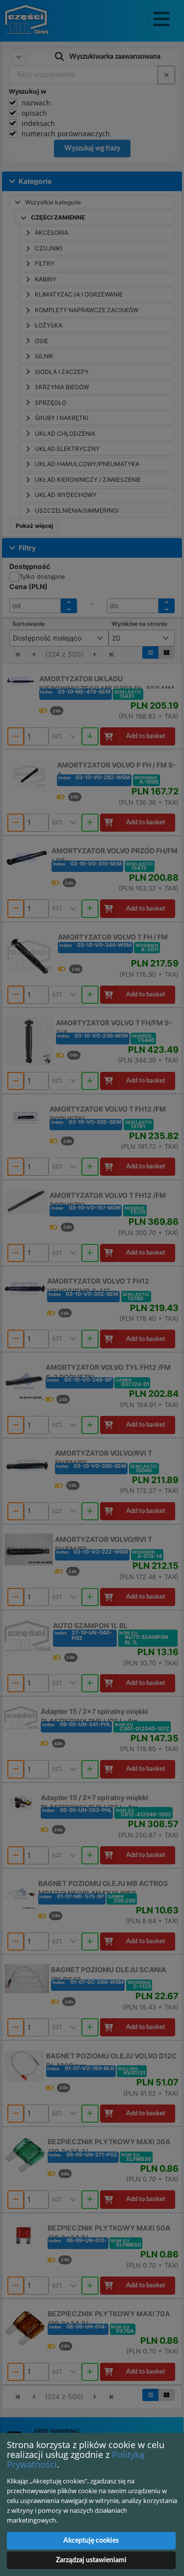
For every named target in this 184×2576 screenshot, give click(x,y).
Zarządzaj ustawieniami (91, 2560)
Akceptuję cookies (91, 2541)
